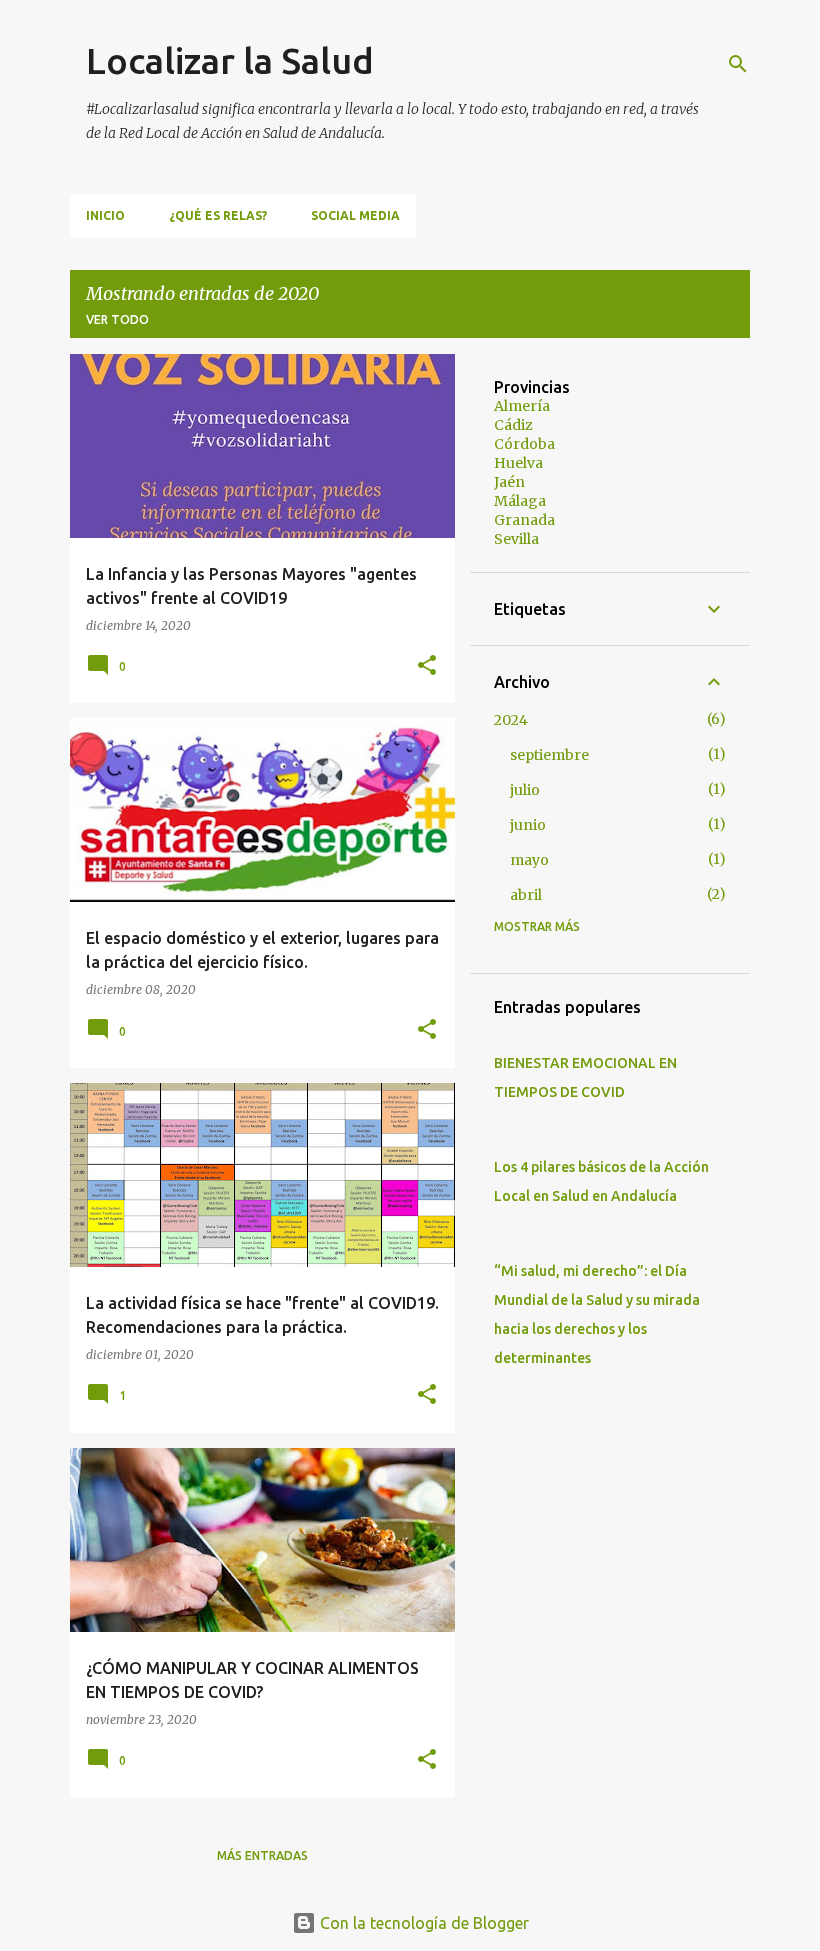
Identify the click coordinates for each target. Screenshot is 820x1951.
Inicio (105, 215)
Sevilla (516, 539)
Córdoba (524, 444)
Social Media (355, 215)
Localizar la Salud (230, 60)
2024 (511, 720)
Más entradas (262, 1855)
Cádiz (513, 425)
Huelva (518, 463)
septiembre (549, 755)
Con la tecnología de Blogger (422, 1923)
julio (525, 790)
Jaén (509, 482)
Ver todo (117, 319)
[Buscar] (738, 64)
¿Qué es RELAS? (218, 215)
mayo (529, 860)
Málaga (520, 501)
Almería (522, 406)
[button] (427, 666)
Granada (524, 520)
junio (528, 825)
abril (526, 895)
